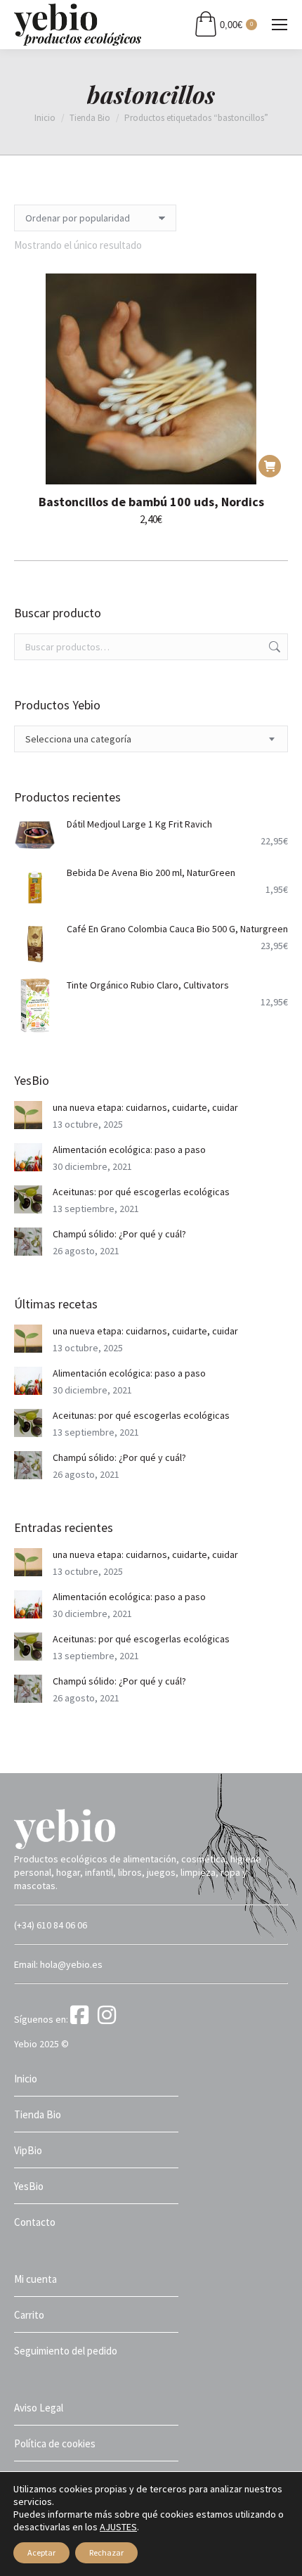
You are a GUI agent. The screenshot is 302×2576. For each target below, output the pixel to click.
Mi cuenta (35, 2279)
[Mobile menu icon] (280, 25)
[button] (270, 466)
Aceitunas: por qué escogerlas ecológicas (141, 1192)
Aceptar (41, 2552)
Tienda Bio (38, 2114)
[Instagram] (109, 2019)
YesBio (29, 2186)
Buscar (273, 647)
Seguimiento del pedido (66, 2351)
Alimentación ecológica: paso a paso (129, 1149)
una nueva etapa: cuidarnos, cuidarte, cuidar (145, 1107)
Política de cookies (55, 2443)
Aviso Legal (39, 2408)
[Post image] (28, 1115)
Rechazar (106, 2552)
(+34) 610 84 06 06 (51, 1925)
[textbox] (78, 739)
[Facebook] (83, 2019)
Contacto (35, 2222)
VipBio (28, 2150)
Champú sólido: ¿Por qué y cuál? (119, 1234)
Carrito (29, 2315)
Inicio (26, 2079)
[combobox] (151, 739)
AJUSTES (118, 2527)
